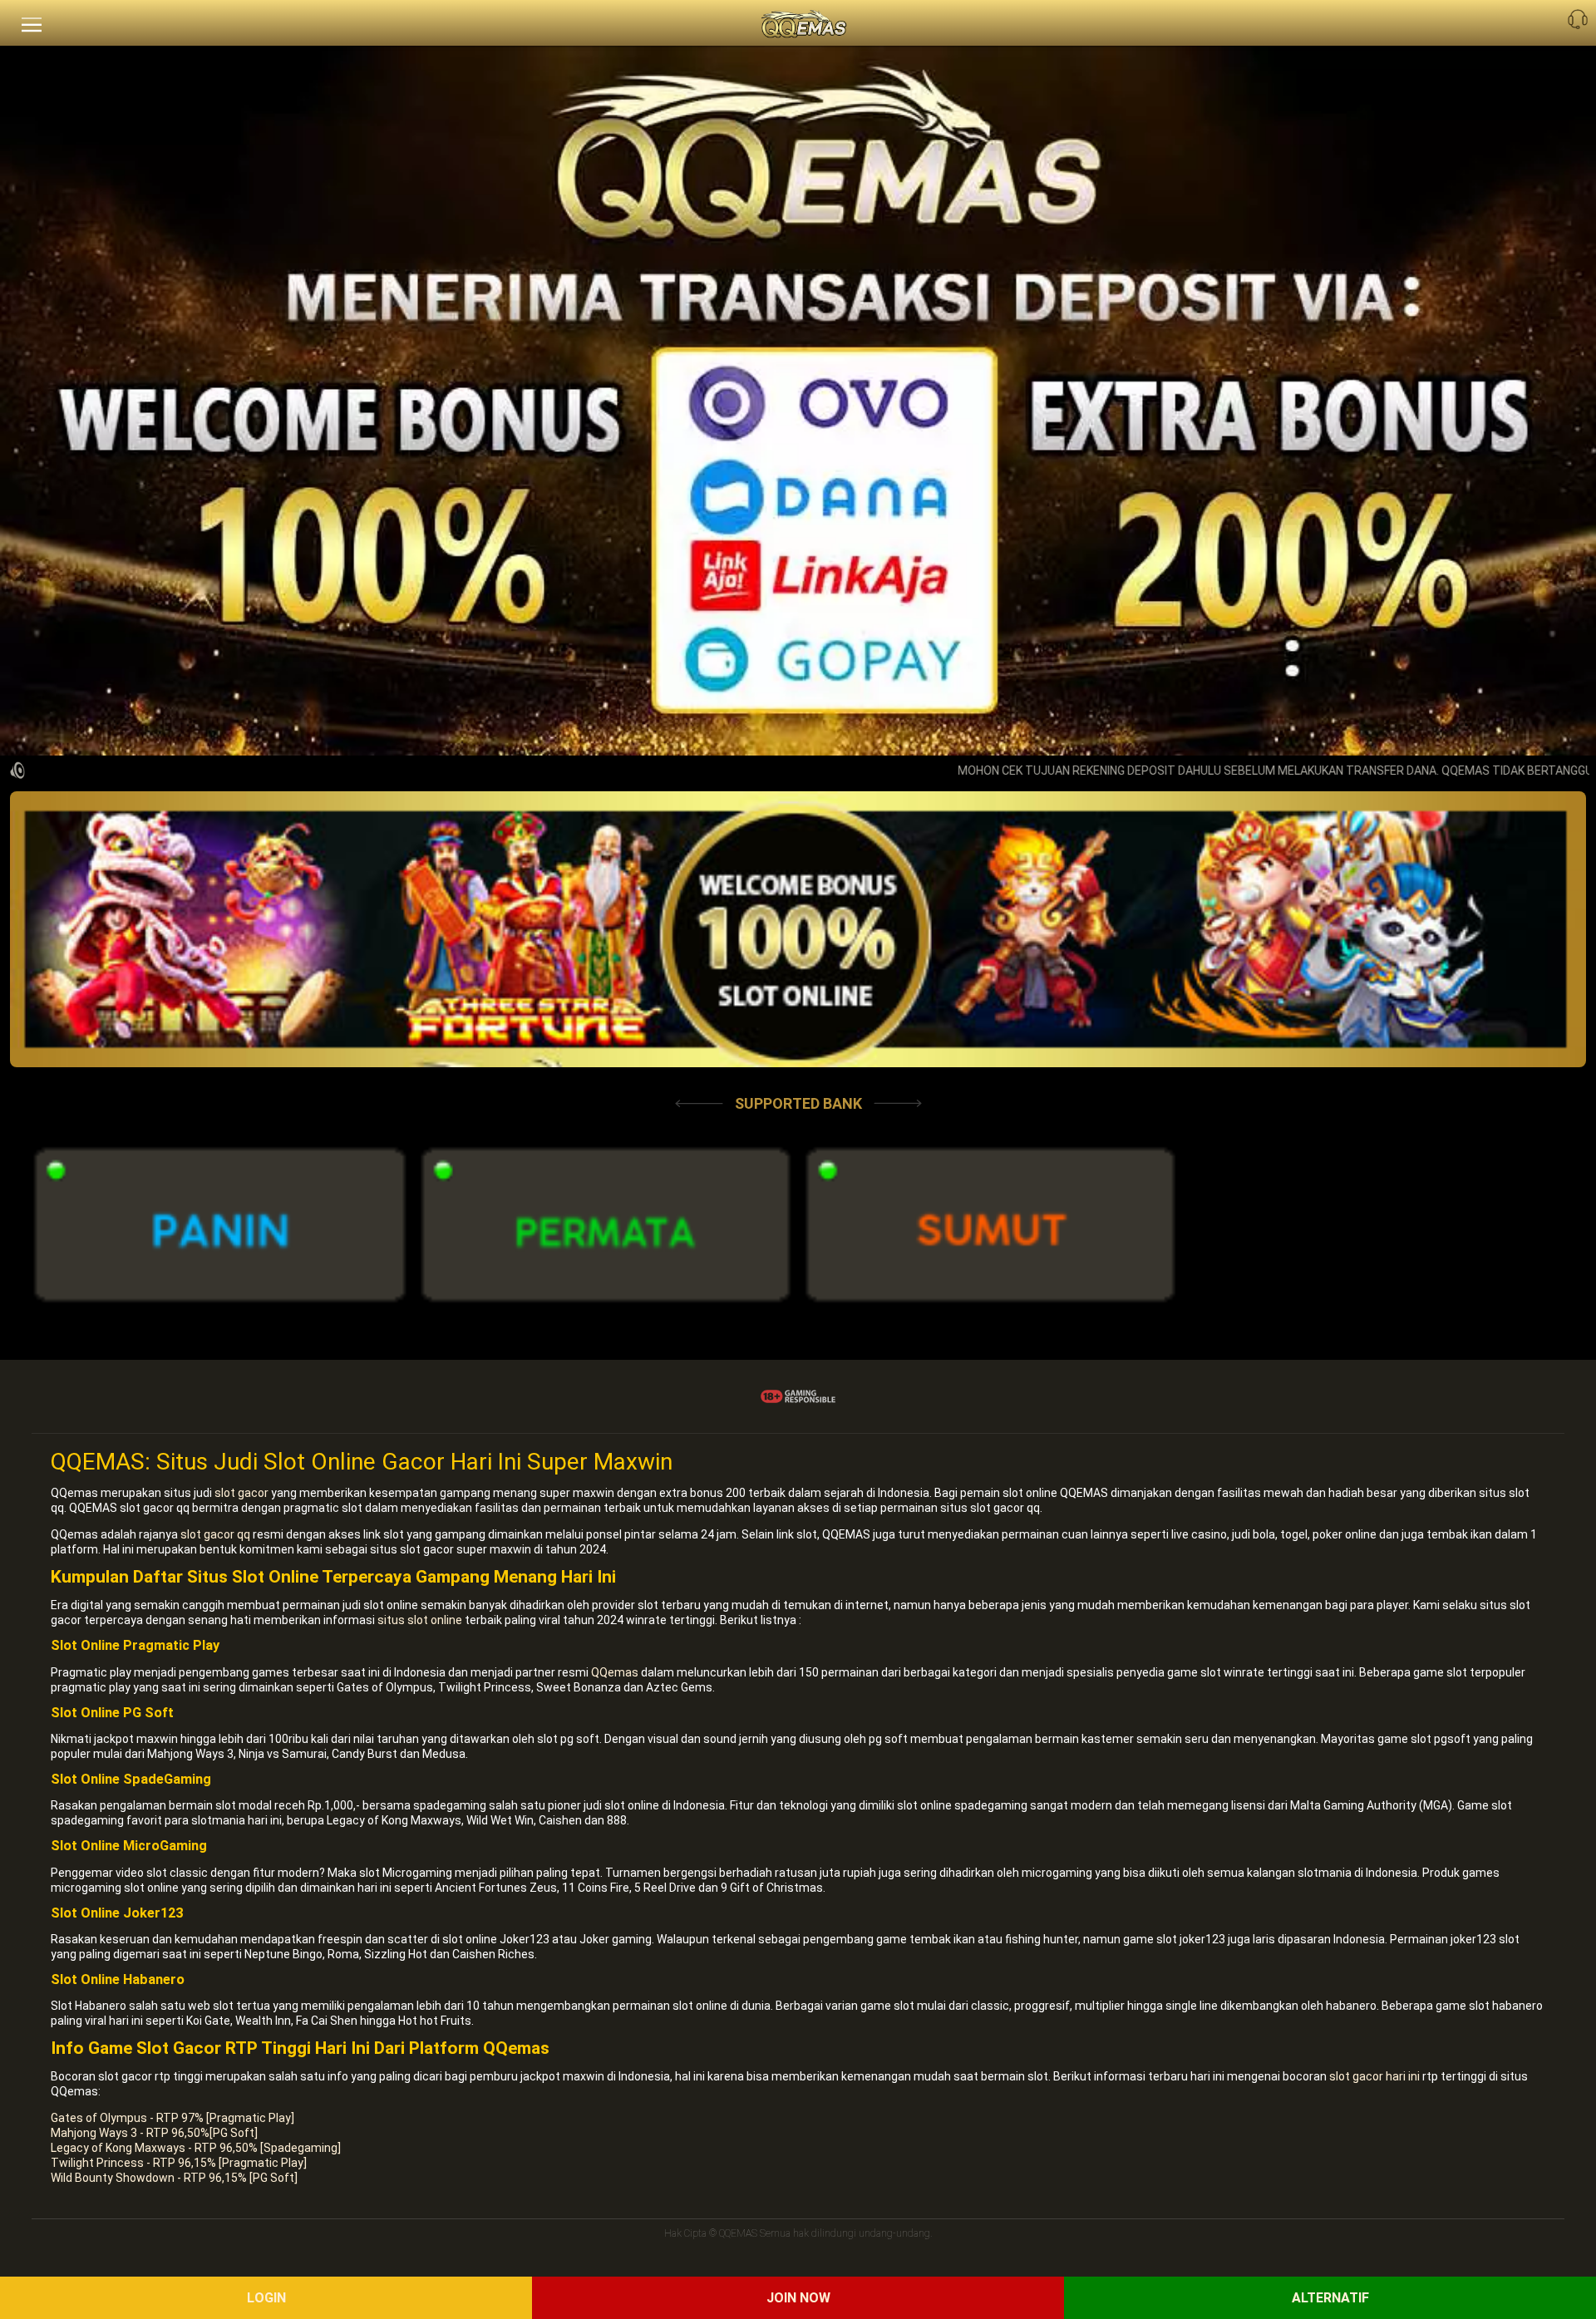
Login (266, 2298)
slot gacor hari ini (1374, 2076)
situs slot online (420, 1620)
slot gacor (241, 1493)
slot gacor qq (215, 1534)
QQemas (615, 1672)
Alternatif (1330, 2298)
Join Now (798, 2298)
